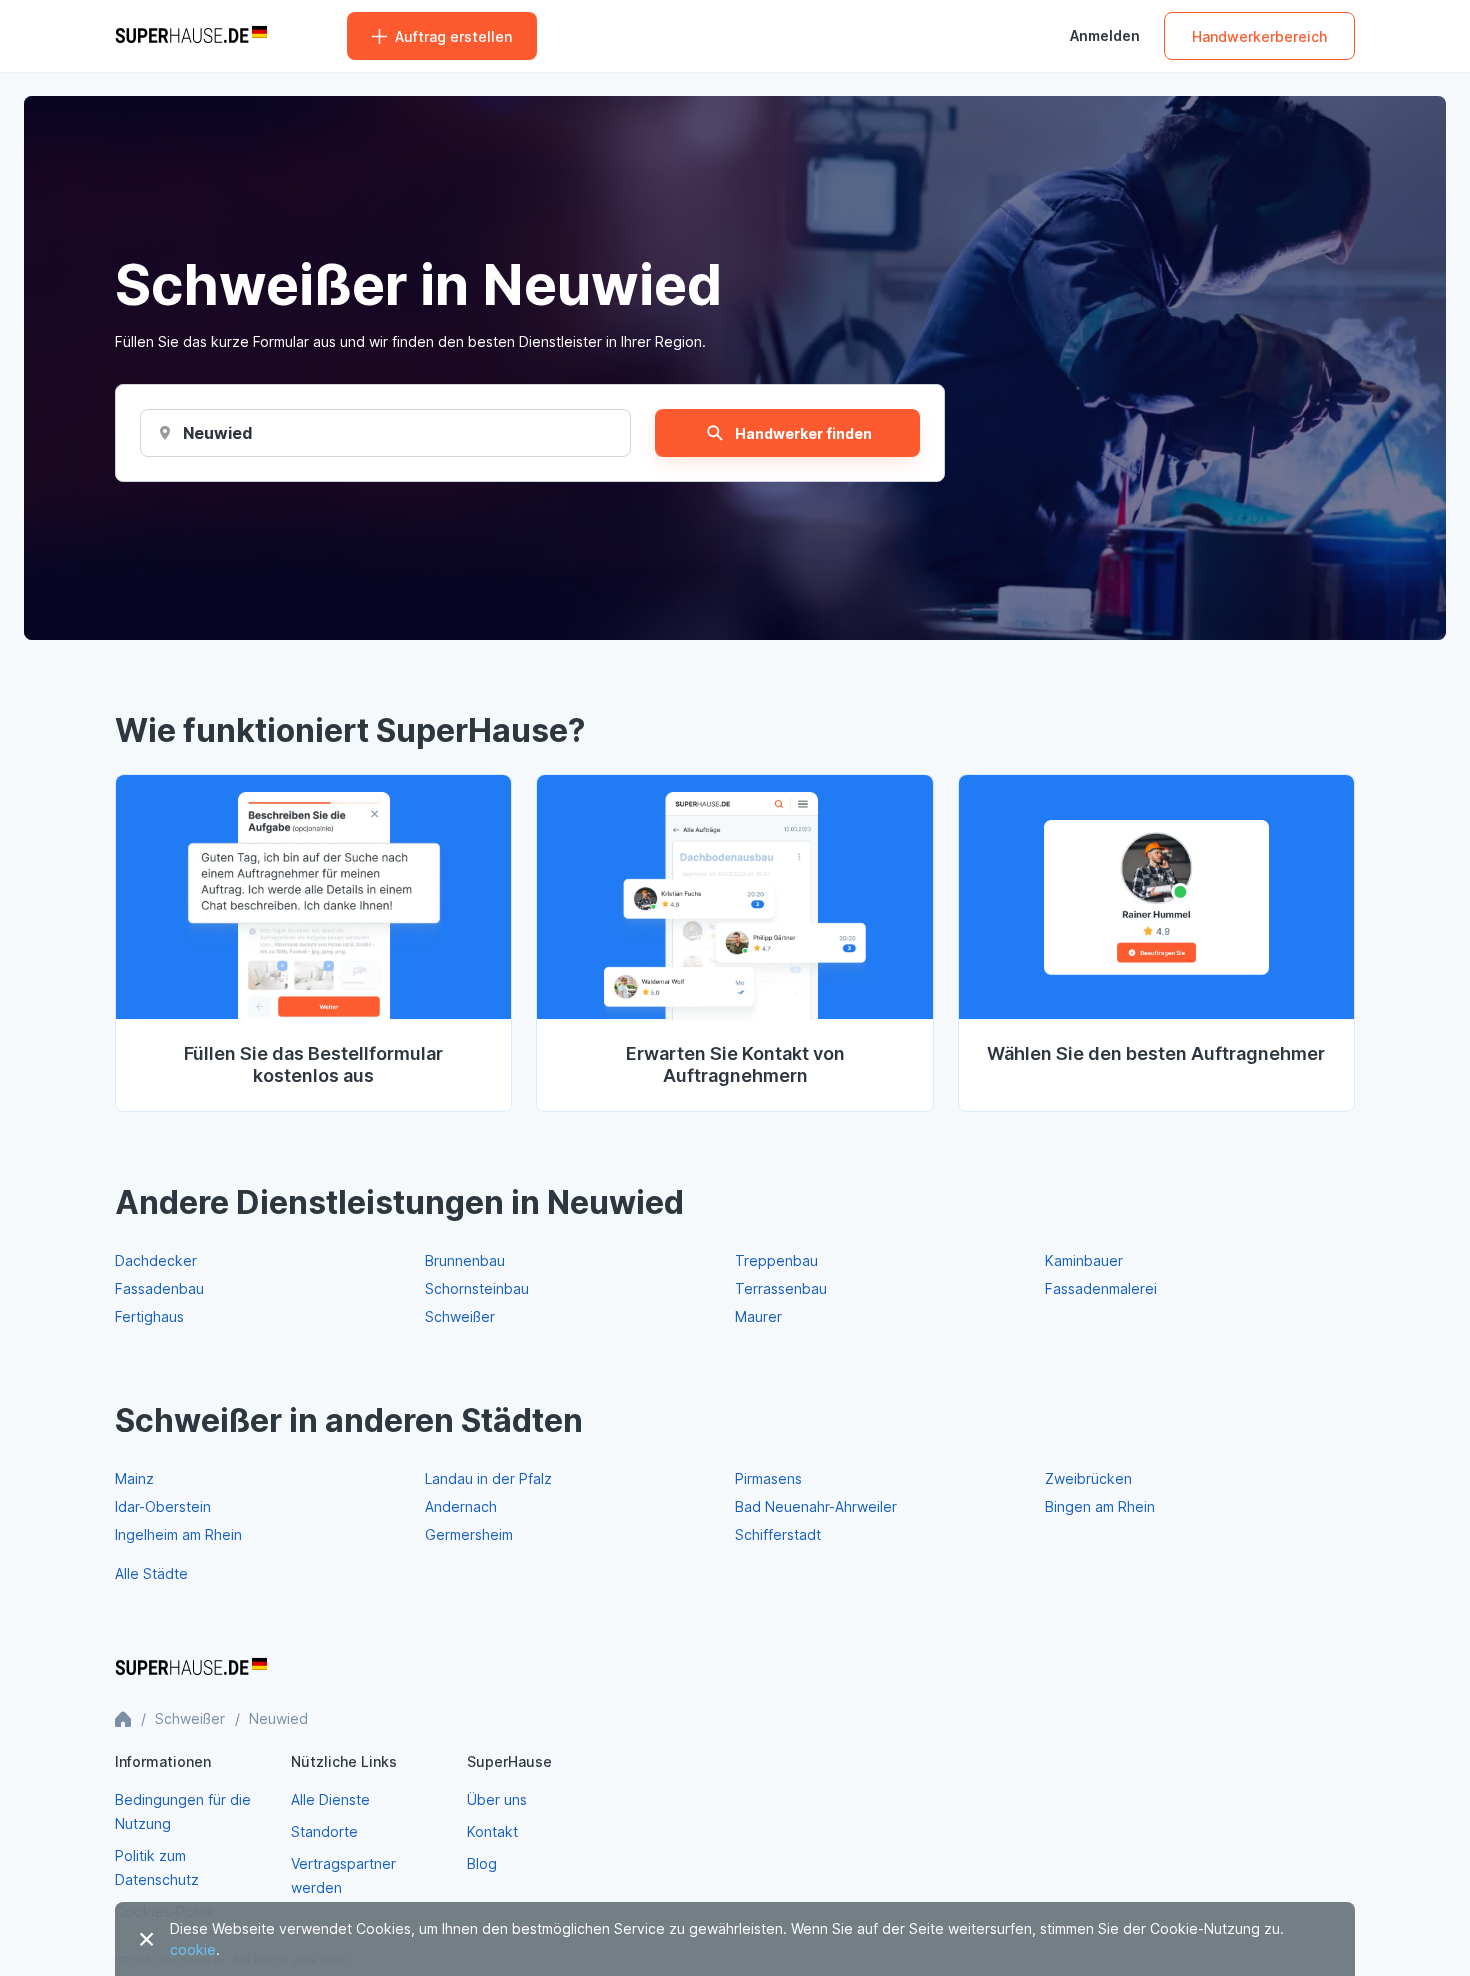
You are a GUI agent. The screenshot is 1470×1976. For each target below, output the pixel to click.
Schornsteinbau (477, 1288)
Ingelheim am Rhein (178, 1534)
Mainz (134, 1478)
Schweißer (460, 1316)
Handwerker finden (803, 433)
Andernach (461, 1506)
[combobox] (217, 433)
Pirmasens (768, 1478)
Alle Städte (151, 1573)
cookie (193, 1949)
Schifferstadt (778, 1534)
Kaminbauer (1084, 1260)
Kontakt (492, 1831)
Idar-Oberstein (163, 1506)
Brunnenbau (465, 1260)
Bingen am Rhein (1100, 1506)
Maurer (758, 1316)
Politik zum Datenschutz (157, 1867)
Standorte (324, 1831)
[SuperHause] (191, 36)
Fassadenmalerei (1101, 1288)
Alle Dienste (330, 1799)
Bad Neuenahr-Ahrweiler (816, 1506)
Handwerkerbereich (1259, 36)
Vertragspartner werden (343, 1875)
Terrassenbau (781, 1288)
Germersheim (469, 1534)
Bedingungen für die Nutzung (183, 1811)
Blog (482, 1863)
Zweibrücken (1088, 1478)
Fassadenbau (159, 1288)
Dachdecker (156, 1260)
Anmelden (1105, 36)
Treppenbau (776, 1260)
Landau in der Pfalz (488, 1478)
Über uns (497, 1799)
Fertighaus (149, 1316)
